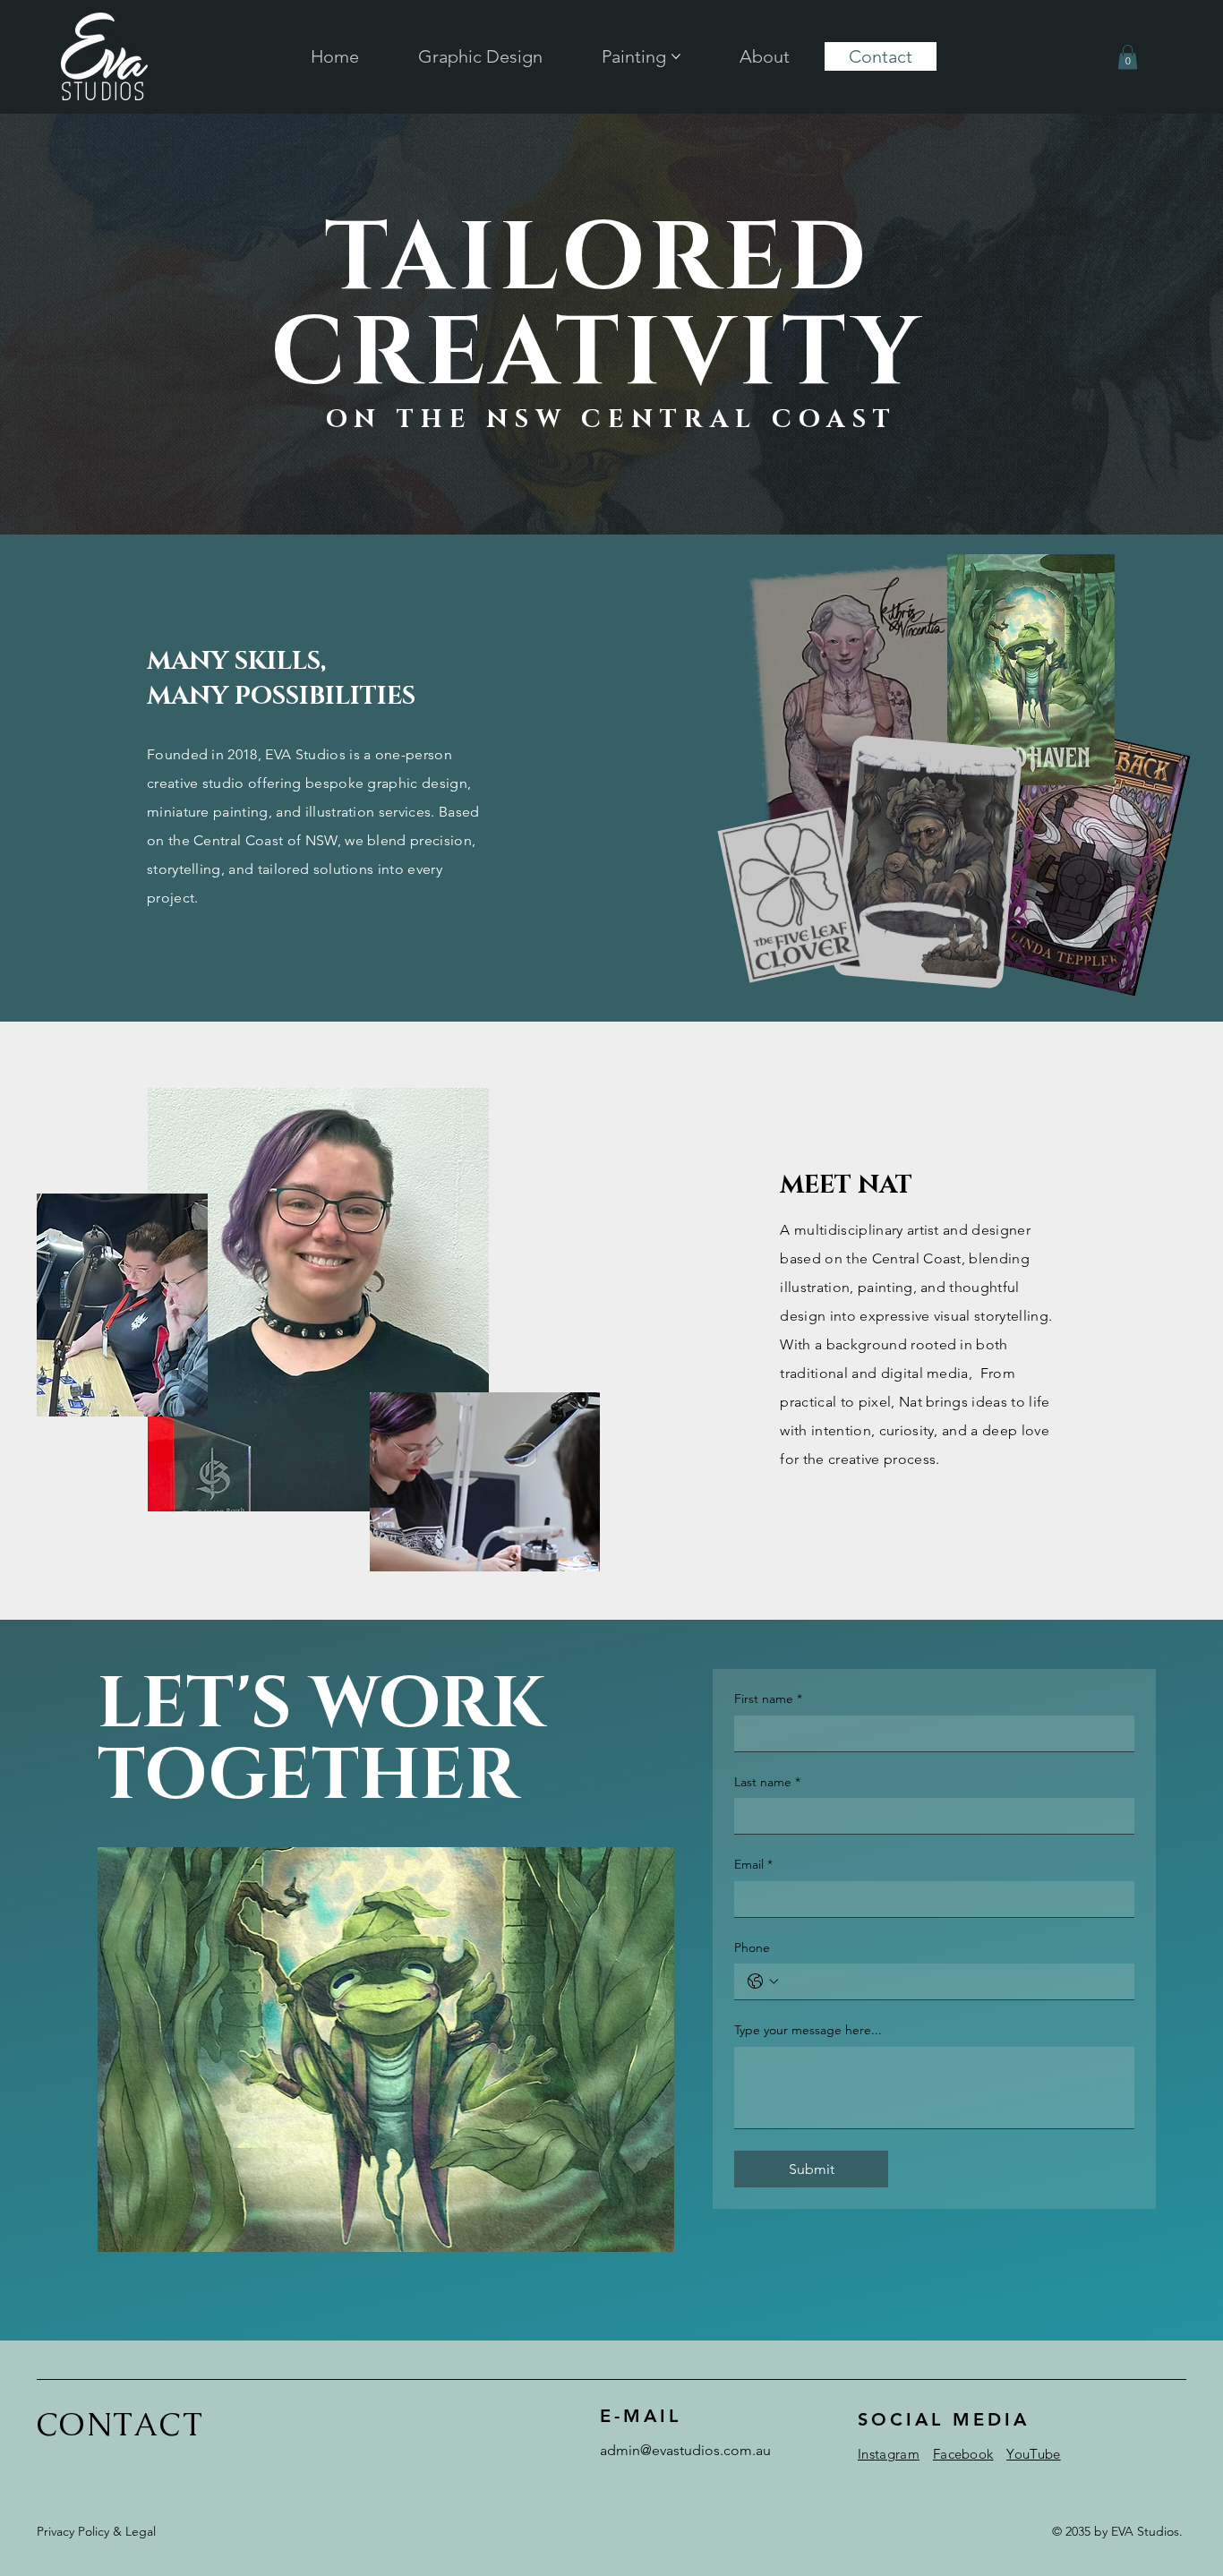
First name (768, 1699)
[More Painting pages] (676, 56)
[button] (1128, 57)
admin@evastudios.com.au (685, 2450)
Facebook (963, 2454)
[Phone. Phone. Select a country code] (763, 1981)
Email (753, 1864)
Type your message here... (808, 2030)
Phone (752, 1947)
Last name (767, 1782)
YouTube (1033, 2454)
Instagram (889, 2454)
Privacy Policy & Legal (96, 2531)
